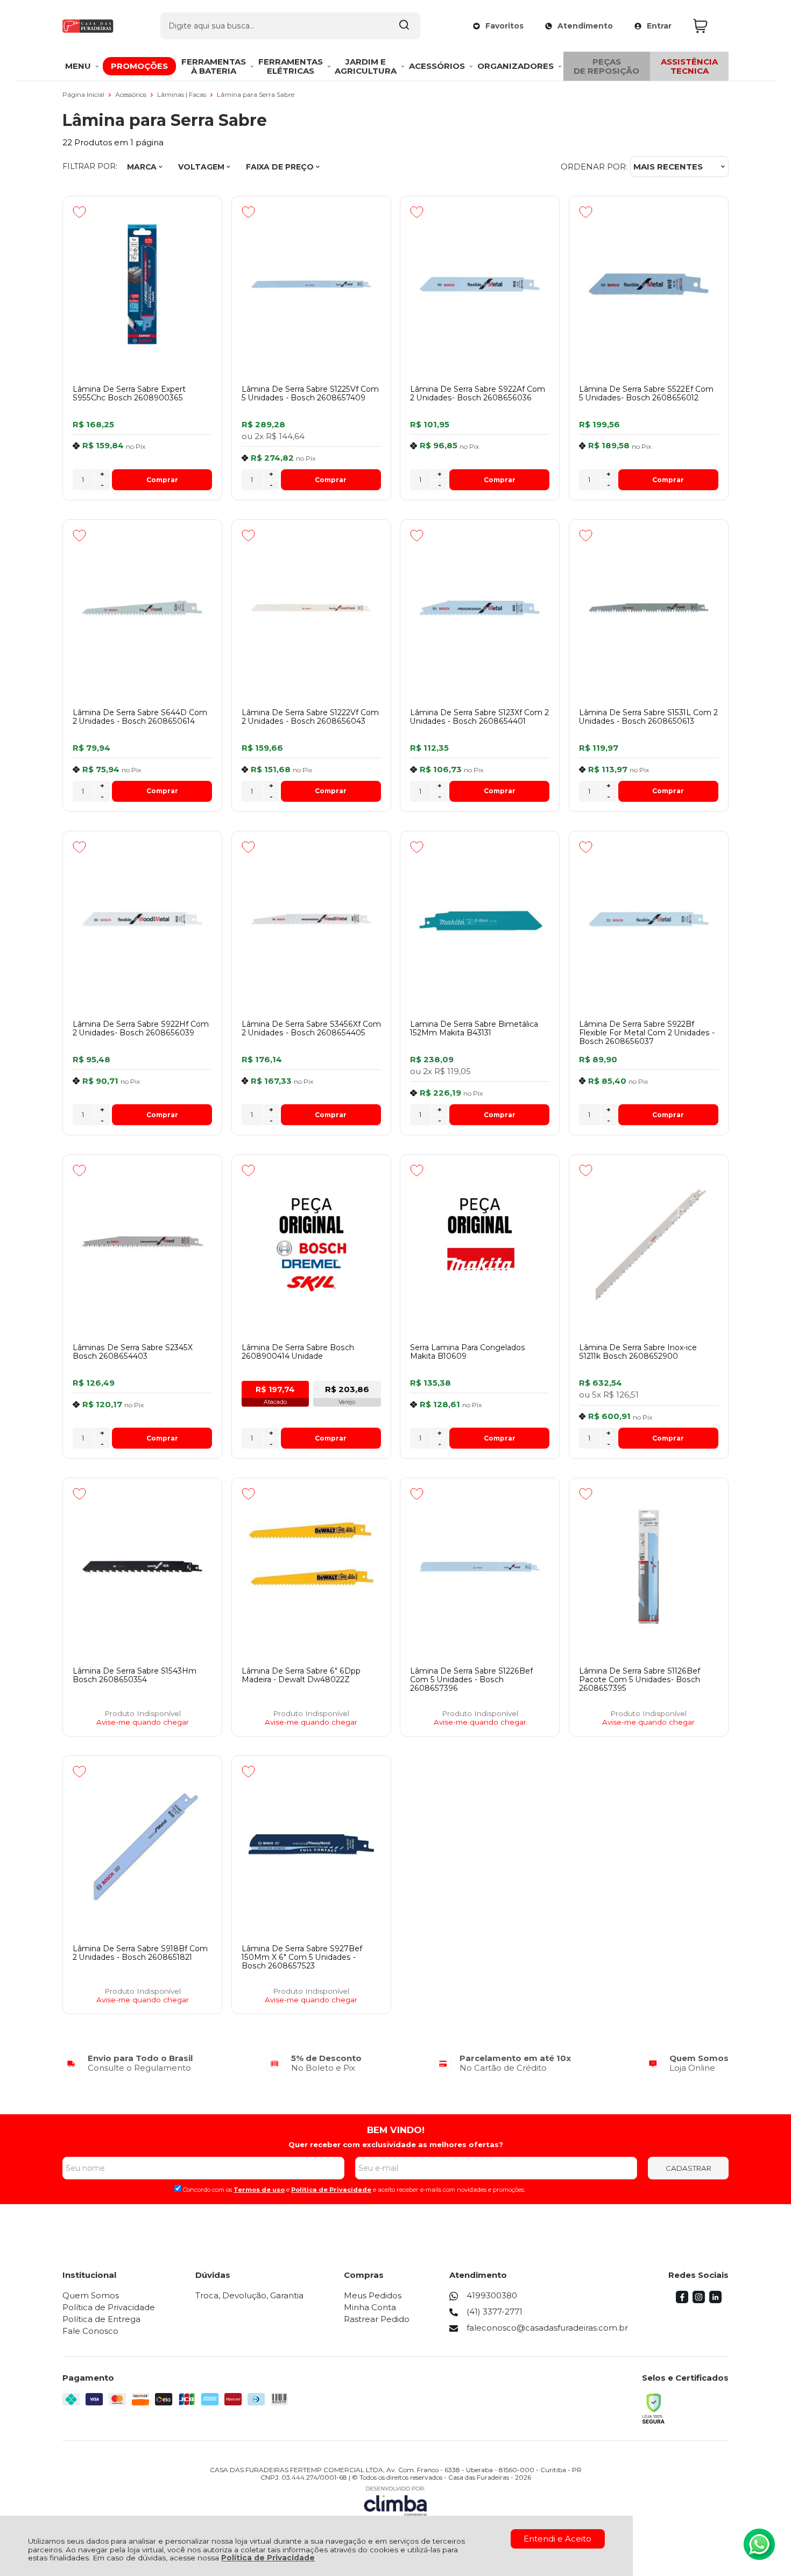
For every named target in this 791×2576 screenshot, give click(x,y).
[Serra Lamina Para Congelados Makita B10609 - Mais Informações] (480, 1243)
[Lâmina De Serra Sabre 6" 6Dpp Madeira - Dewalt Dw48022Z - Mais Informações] (311, 1566)
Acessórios (132, 94)
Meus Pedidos (373, 2295)
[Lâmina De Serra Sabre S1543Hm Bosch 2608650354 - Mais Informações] (142, 1566)
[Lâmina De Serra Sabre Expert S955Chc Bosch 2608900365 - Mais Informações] (142, 285)
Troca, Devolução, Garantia (249, 2295)
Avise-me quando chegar (143, 1722)
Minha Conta (370, 2307)
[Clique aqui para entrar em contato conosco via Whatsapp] (759, 2544)
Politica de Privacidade (331, 2190)
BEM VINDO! (396, 2130)
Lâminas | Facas (182, 94)
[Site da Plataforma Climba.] (395, 2501)
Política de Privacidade (268, 2558)
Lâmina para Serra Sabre (256, 94)
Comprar (162, 480)
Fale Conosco (90, 2331)
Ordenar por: (594, 167)
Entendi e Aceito (557, 2539)
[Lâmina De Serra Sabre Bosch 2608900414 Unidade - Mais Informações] (311, 1243)
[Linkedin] (715, 2300)
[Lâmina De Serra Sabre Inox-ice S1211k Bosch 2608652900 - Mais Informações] (649, 1243)
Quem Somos (91, 2295)
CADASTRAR (688, 2168)
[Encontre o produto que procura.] (404, 26)
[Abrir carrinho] (708, 26)
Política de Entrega (101, 2319)
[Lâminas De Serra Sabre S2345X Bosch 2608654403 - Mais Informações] (142, 1243)
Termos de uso (259, 2190)
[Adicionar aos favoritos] (79, 212)
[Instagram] (699, 2300)
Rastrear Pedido (377, 2319)
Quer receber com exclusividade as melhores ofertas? (396, 2144)
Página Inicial (84, 94)
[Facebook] (682, 2300)
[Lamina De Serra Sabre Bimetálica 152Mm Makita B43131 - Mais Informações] (480, 920)
